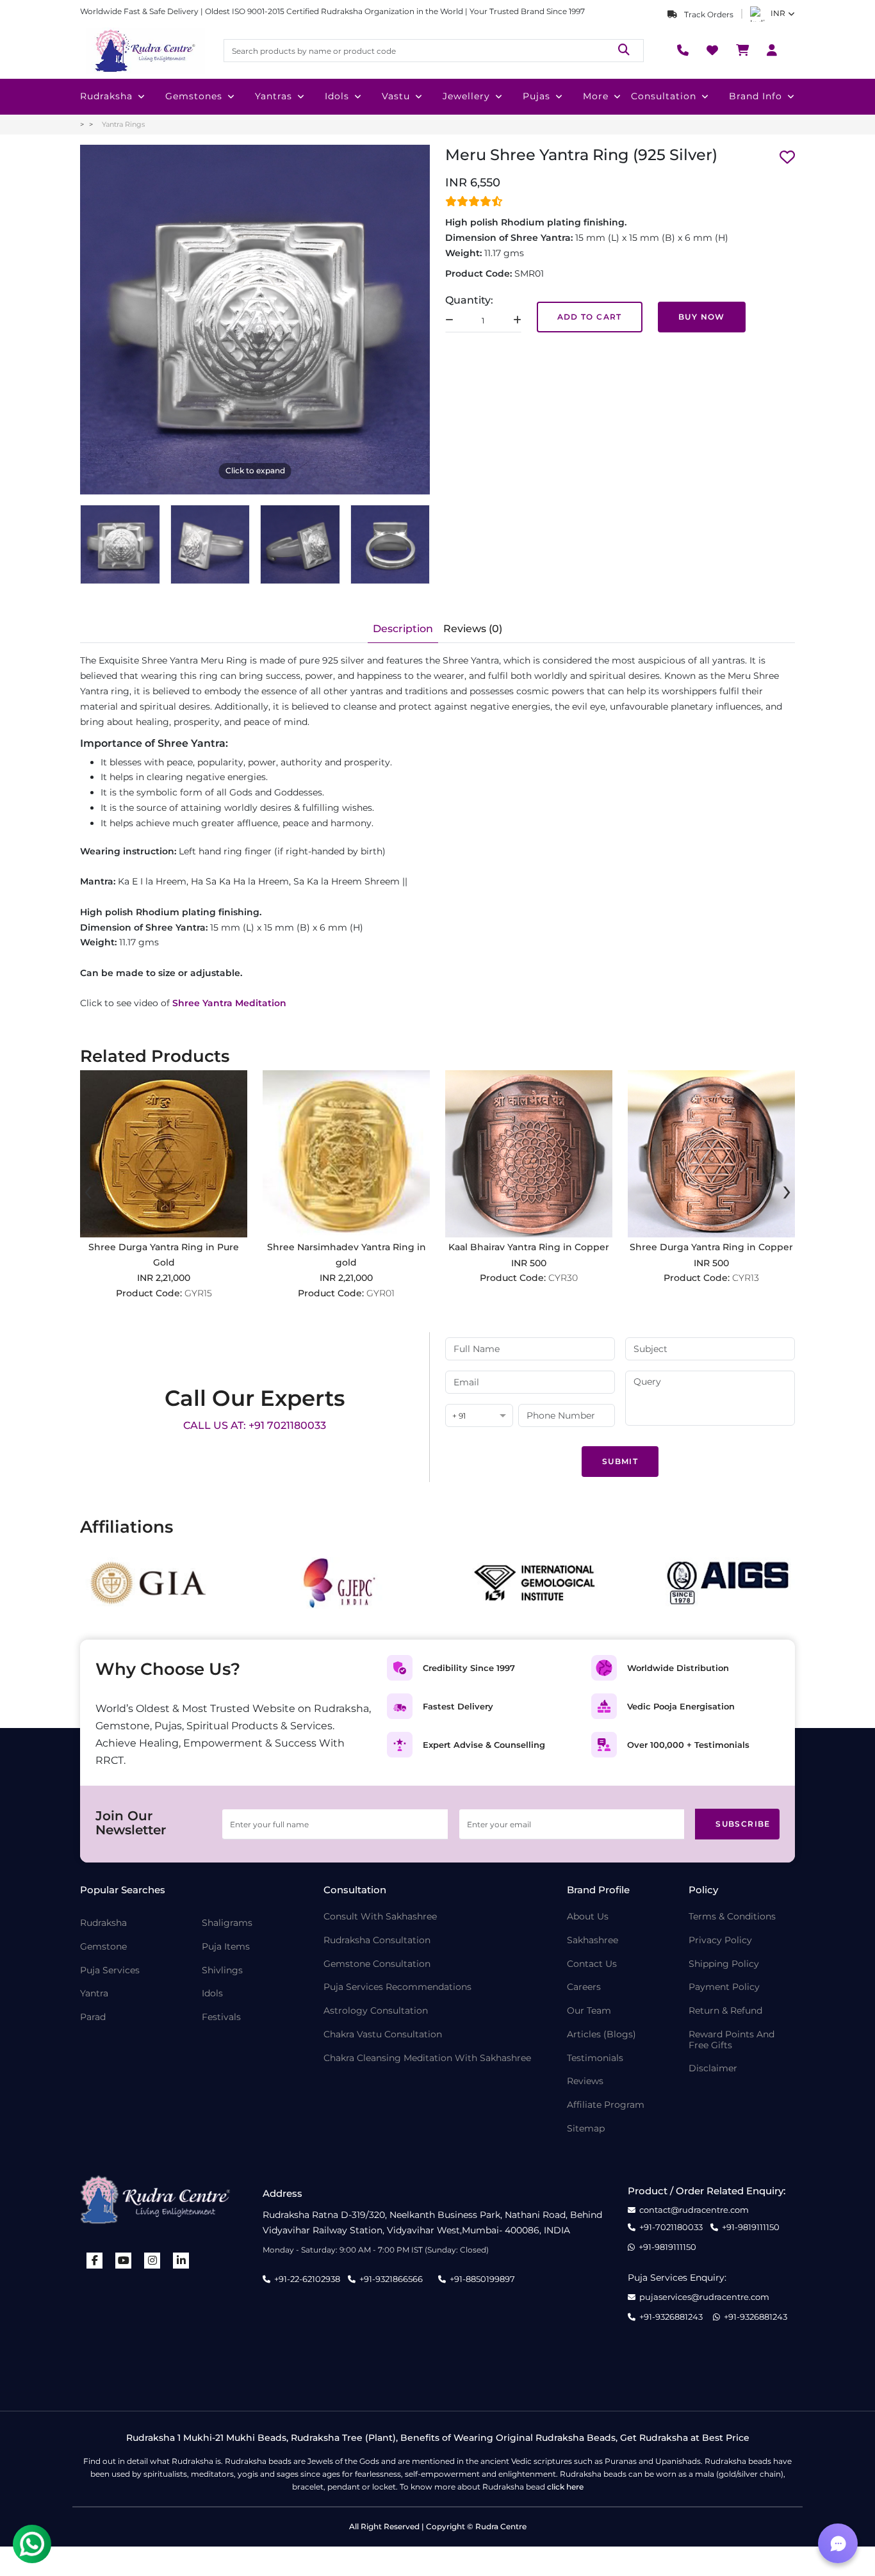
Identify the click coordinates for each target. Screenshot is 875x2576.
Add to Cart (590, 317)
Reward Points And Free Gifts (732, 2040)
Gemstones (194, 96)
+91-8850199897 (482, 2279)
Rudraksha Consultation (377, 1940)
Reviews (585, 2081)
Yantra (94, 1993)
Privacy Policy (720, 1940)
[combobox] (479, 1416)
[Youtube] (124, 2261)
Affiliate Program (606, 2105)
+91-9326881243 (671, 2317)
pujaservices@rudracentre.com (704, 2297)
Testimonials (595, 2058)
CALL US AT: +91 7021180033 (255, 1425)
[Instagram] (152, 2261)
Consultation (664, 96)
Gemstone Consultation (377, 1964)
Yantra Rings (123, 124)
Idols (337, 96)
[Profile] (772, 51)
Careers (584, 1987)
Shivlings (222, 1970)
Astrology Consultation (376, 2011)
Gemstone (103, 1947)
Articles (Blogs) (601, 2034)
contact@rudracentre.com (694, 2210)
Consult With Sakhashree (380, 1917)
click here (565, 2487)
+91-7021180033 (671, 2227)
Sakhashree (593, 1940)
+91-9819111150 (751, 2227)
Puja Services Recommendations (397, 1987)
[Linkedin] (181, 2261)
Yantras (274, 96)
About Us (588, 1917)
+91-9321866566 (391, 2279)
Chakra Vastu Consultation (383, 2034)
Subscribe (743, 1824)
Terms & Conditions (732, 1917)
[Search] (624, 50)
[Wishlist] (712, 51)
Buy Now (702, 317)
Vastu (396, 96)
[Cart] (742, 51)
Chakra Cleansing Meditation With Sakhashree (427, 2058)
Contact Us (592, 1964)
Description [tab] (403, 629)
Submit (620, 1461)
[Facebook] (95, 2261)
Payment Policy (724, 1987)
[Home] (144, 51)
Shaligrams (227, 1923)
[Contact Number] (683, 51)
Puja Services (110, 1970)
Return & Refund (725, 2011)
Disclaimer (713, 2068)
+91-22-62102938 (307, 2279)
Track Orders (708, 14)
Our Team (589, 2011)
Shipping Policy (724, 1964)
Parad (93, 2017)
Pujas (536, 96)
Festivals (221, 2017)
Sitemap (586, 2129)
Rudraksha (106, 96)
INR (778, 13)
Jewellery (466, 96)
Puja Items (226, 1947)
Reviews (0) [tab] (473, 629)
